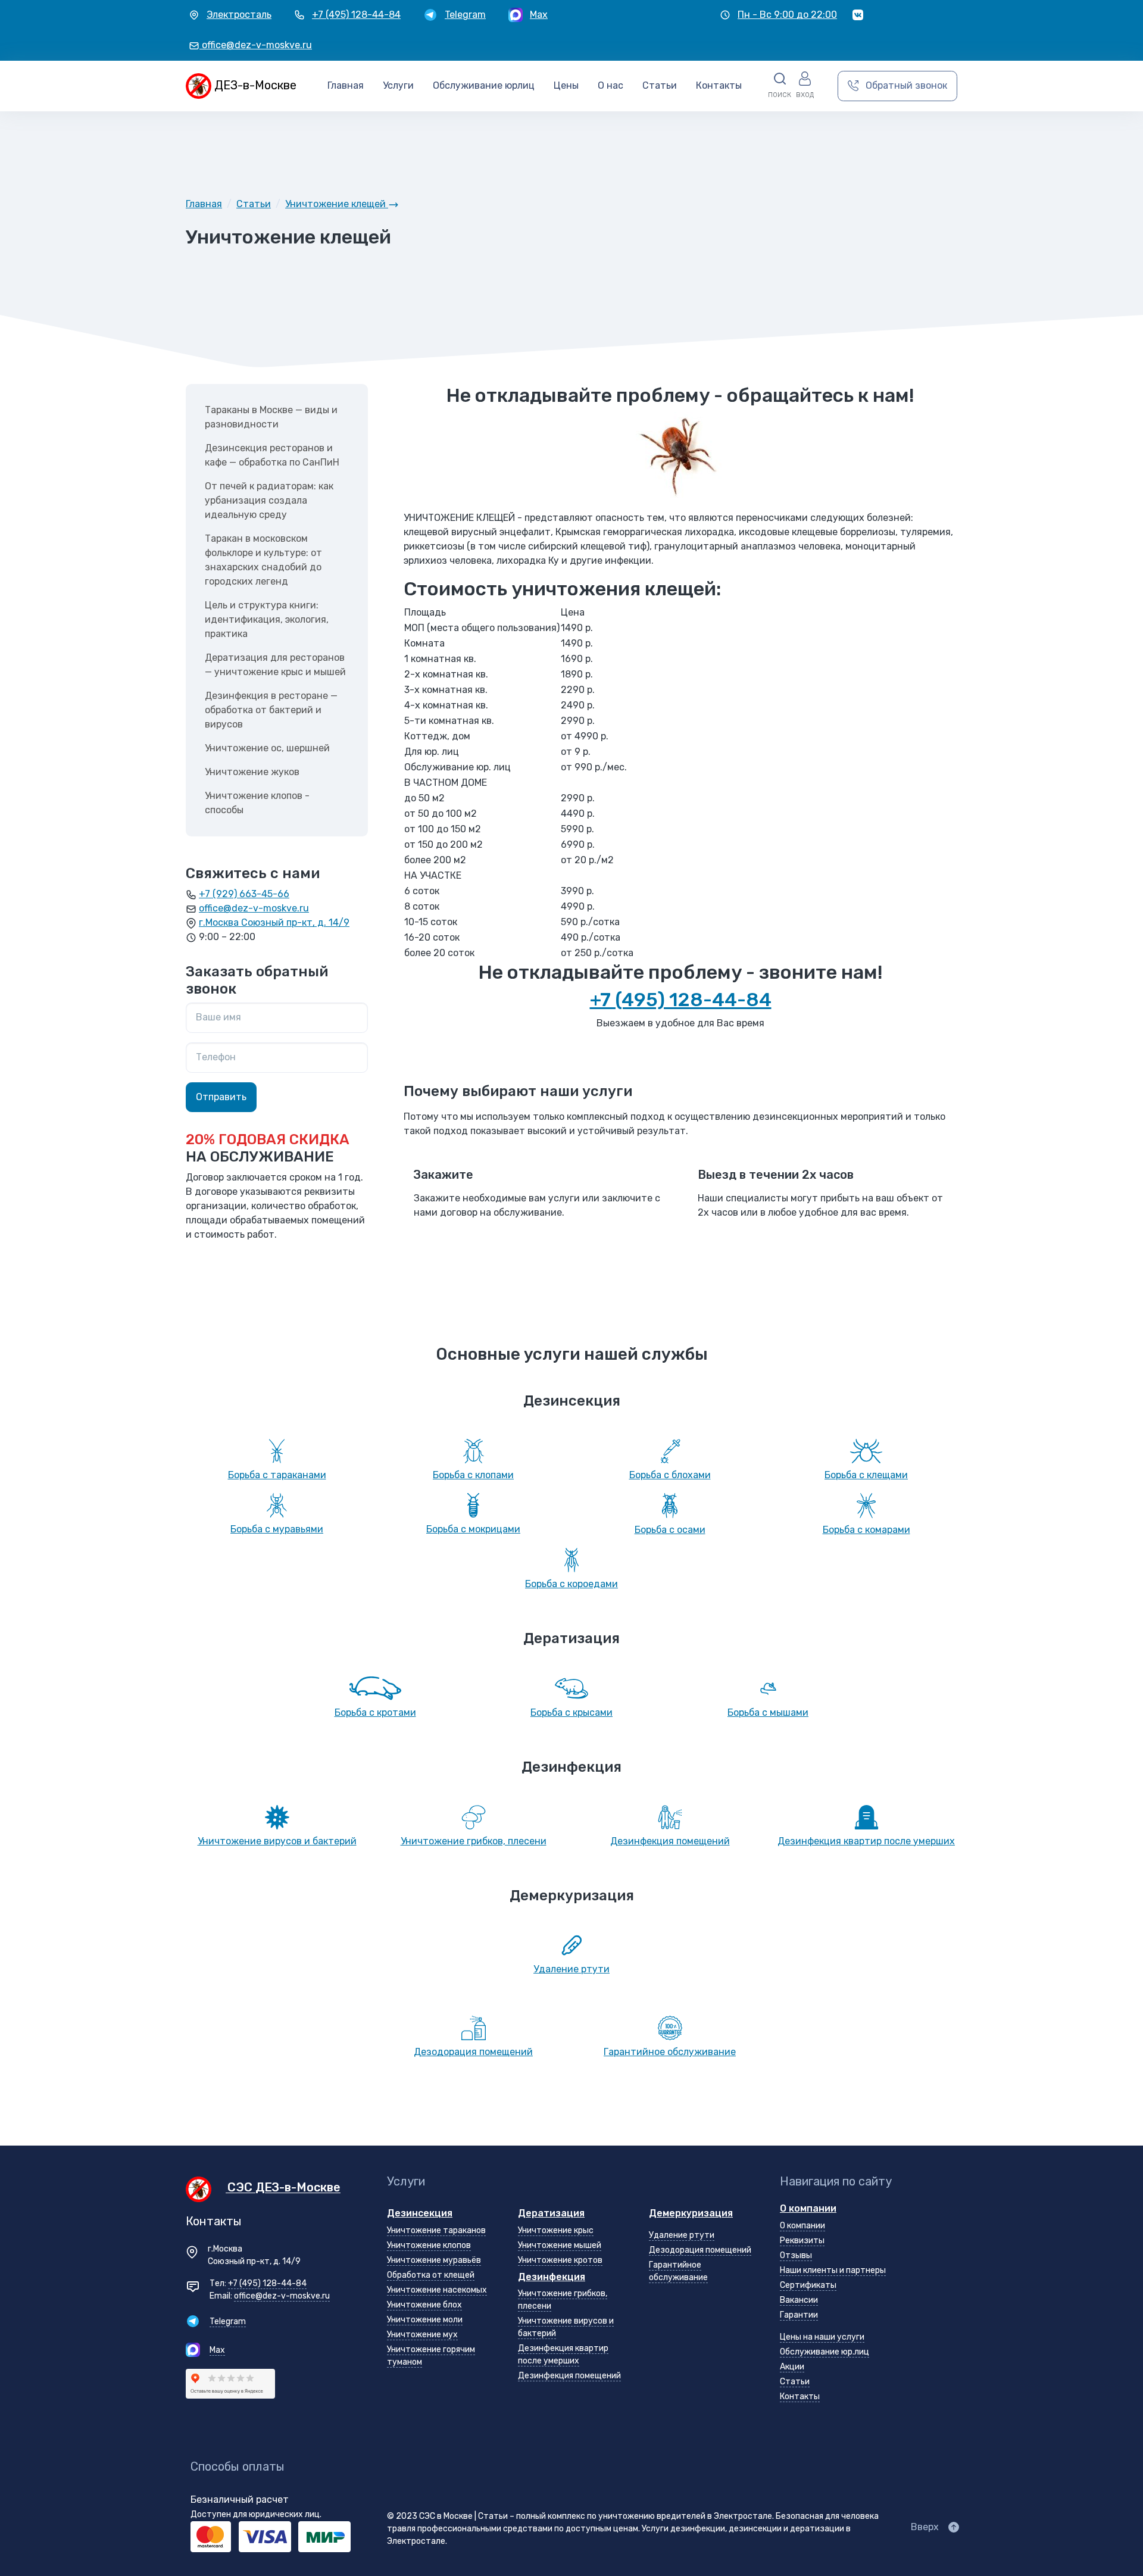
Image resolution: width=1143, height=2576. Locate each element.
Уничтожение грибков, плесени (474, 1841)
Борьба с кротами (375, 1712)
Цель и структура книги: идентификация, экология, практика (267, 619)
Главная (346, 85)
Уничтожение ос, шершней (267, 748)
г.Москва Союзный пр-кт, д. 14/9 (274, 922)
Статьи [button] (660, 85)
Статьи (795, 2382)
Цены (566, 85)
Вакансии (799, 2300)
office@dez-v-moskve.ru (254, 908)
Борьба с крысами (571, 1712)
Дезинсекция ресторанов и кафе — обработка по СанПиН (272, 455)
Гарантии (799, 2315)
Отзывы (796, 2255)
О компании (808, 2208)
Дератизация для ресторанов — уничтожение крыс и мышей (275, 665)
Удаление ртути (571, 1969)
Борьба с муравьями (277, 1529)
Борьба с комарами (866, 1530)
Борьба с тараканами (277, 1475)
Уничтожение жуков (252, 772)
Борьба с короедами (571, 1584)
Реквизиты (802, 2241)
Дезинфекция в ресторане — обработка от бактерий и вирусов (271, 710)
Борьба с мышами (768, 1712)
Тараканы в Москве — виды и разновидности (271, 417)
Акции (792, 2367)
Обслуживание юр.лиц (825, 2352)
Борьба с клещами (866, 1475)
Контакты (719, 85)
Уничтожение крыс (556, 2230)
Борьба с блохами (670, 1475)
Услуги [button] (398, 85)
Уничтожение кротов (560, 2260)
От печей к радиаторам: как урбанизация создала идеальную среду (269, 500)
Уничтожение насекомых (437, 2290)
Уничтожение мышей (560, 2245)
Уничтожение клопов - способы (257, 803)
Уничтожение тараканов (436, 2230)
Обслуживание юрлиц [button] (484, 85)
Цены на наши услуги (822, 2337)
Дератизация (551, 2213)
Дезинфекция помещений (670, 1841)
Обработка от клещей (431, 2275)
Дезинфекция (552, 2277)
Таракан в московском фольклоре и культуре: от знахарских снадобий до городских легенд (263, 560)
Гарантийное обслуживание (670, 2052)
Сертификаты (808, 2285)
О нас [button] (610, 85)
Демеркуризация (691, 2213)
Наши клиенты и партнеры (833, 2270)
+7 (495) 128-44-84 (681, 1000)
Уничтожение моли (425, 2320)
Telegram (228, 2321)
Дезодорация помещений (473, 2052)
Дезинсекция (420, 2213)
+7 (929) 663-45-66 (244, 894)
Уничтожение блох (424, 2305)
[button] (780, 86)
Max (217, 2350)
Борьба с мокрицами (473, 1529)
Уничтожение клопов (429, 2245)
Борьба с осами (670, 1530)
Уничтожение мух (422, 2335)
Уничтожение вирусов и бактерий (277, 1841)
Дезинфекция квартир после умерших (866, 1841)
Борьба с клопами (473, 1475)
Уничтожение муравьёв (434, 2260)
